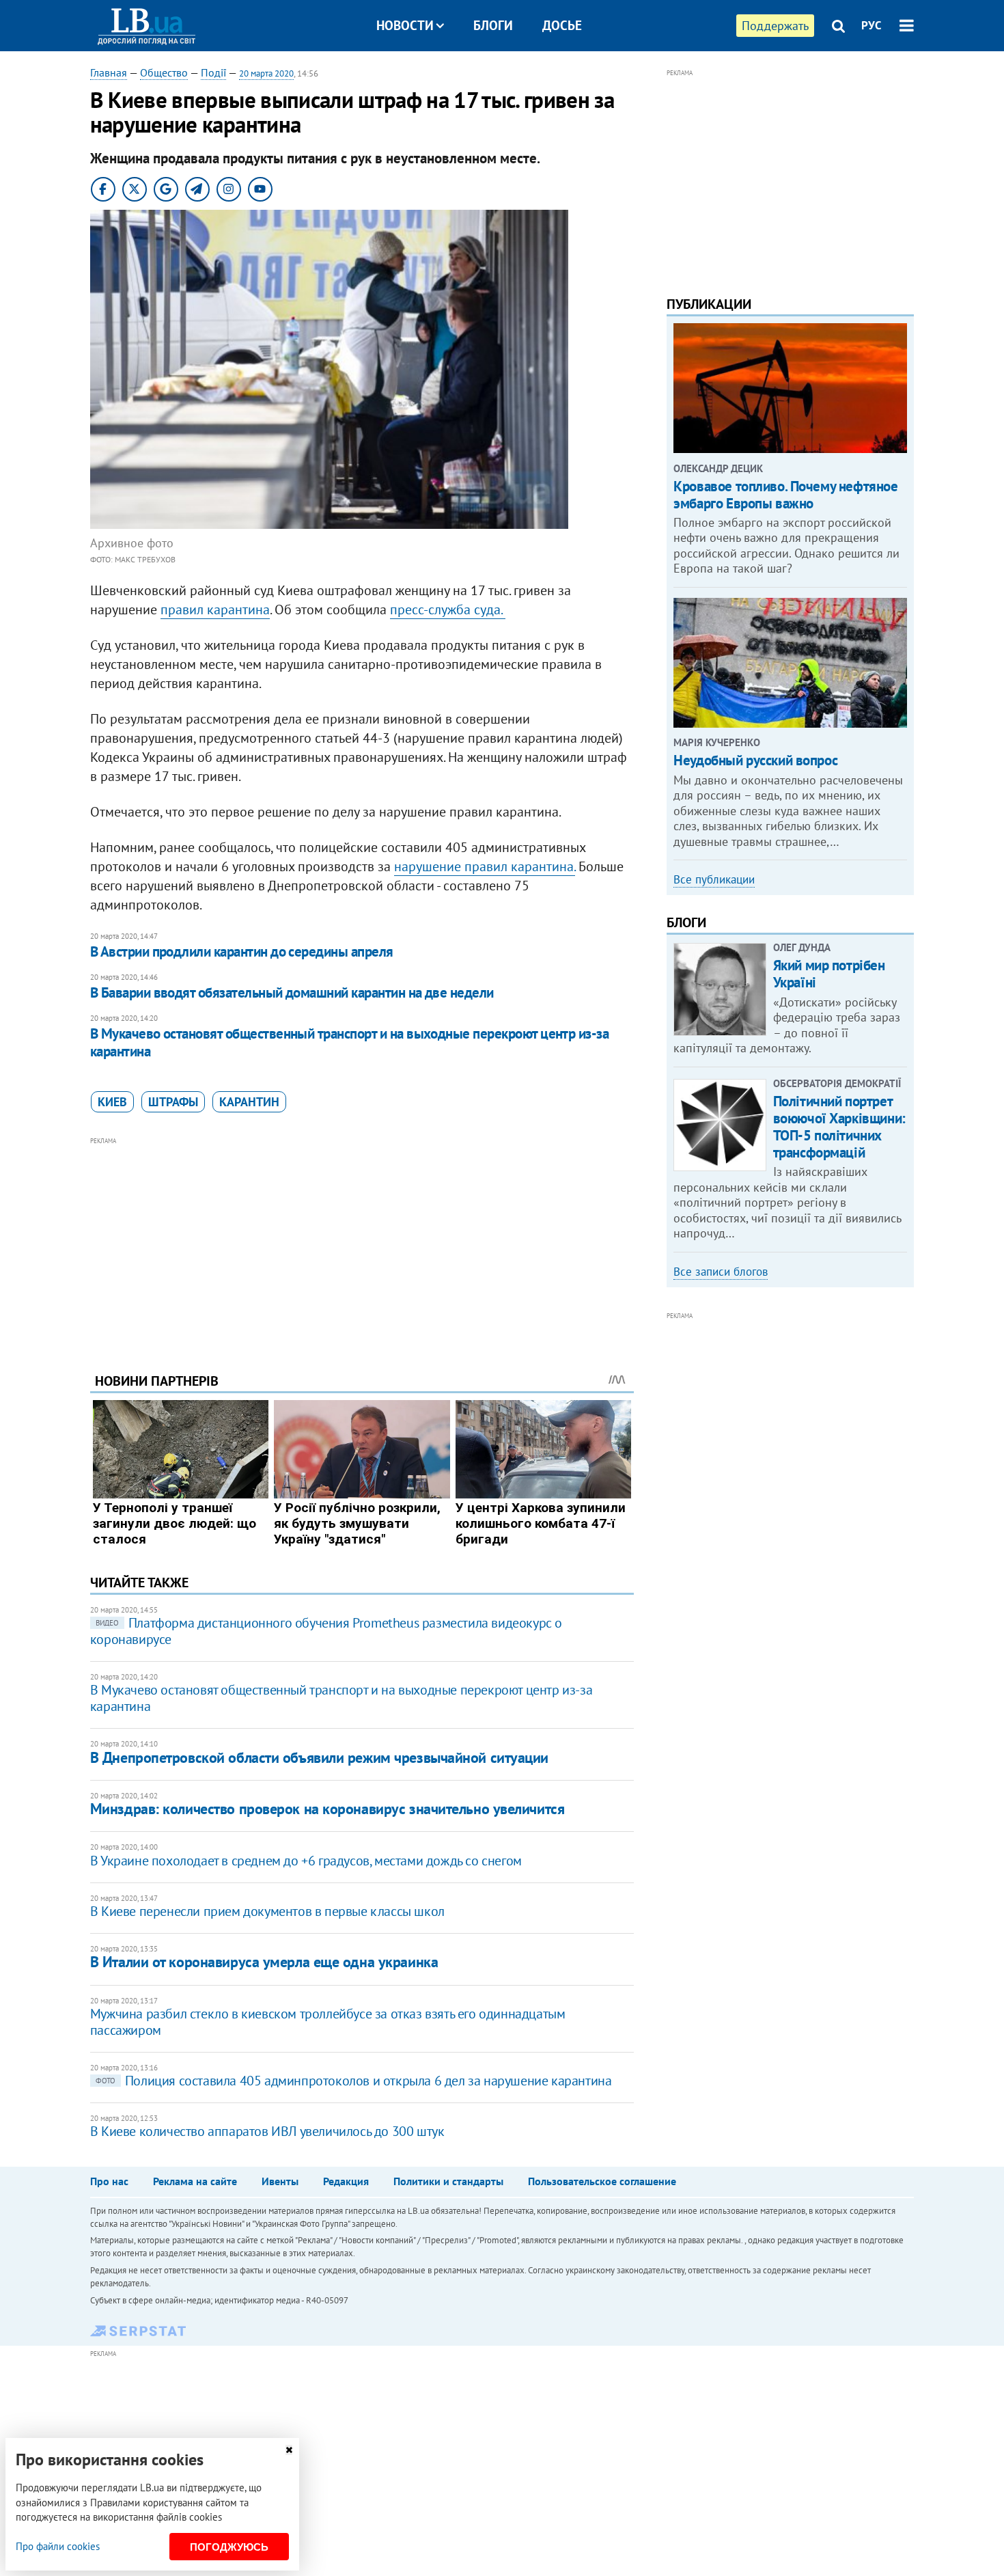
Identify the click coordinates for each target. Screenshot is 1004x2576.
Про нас (109, 2181)
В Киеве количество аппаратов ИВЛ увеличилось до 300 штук (267, 2131)
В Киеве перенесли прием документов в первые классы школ (267, 1911)
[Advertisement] (362, 1244)
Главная (109, 72)
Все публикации (714, 879)
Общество (164, 72)
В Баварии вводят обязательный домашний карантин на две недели (292, 992)
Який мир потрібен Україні (829, 974)
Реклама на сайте (195, 2181)
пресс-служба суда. (448, 609)
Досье (562, 25)
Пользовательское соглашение (602, 2181)
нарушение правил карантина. (485, 866)
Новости (405, 25)
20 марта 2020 (266, 73)
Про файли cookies (58, 2546)
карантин (249, 1102)
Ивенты (280, 2181)
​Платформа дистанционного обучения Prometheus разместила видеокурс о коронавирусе (326, 1631)
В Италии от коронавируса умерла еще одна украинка (264, 1962)
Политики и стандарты (448, 2181)
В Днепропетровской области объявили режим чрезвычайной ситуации (319, 1757)
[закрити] (289, 2450)
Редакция (346, 2181)
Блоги (493, 25)
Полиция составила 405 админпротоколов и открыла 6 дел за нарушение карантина (354, 2081)
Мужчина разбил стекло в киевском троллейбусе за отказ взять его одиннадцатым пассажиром (328, 2022)
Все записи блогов (721, 1272)
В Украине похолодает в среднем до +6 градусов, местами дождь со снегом (306, 1861)
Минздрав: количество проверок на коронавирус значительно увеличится (327, 1809)
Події (213, 72)
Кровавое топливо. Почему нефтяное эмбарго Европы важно (785, 495)
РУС (871, 25)
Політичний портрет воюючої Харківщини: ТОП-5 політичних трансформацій (839, 1127)
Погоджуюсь (229, 2547)
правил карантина (215, 609)
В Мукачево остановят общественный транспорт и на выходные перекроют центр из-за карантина (350, 1042)
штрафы (173, 1102)
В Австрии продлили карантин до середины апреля (242, 951)
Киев (112, 1102)
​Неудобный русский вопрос (755, 760)
